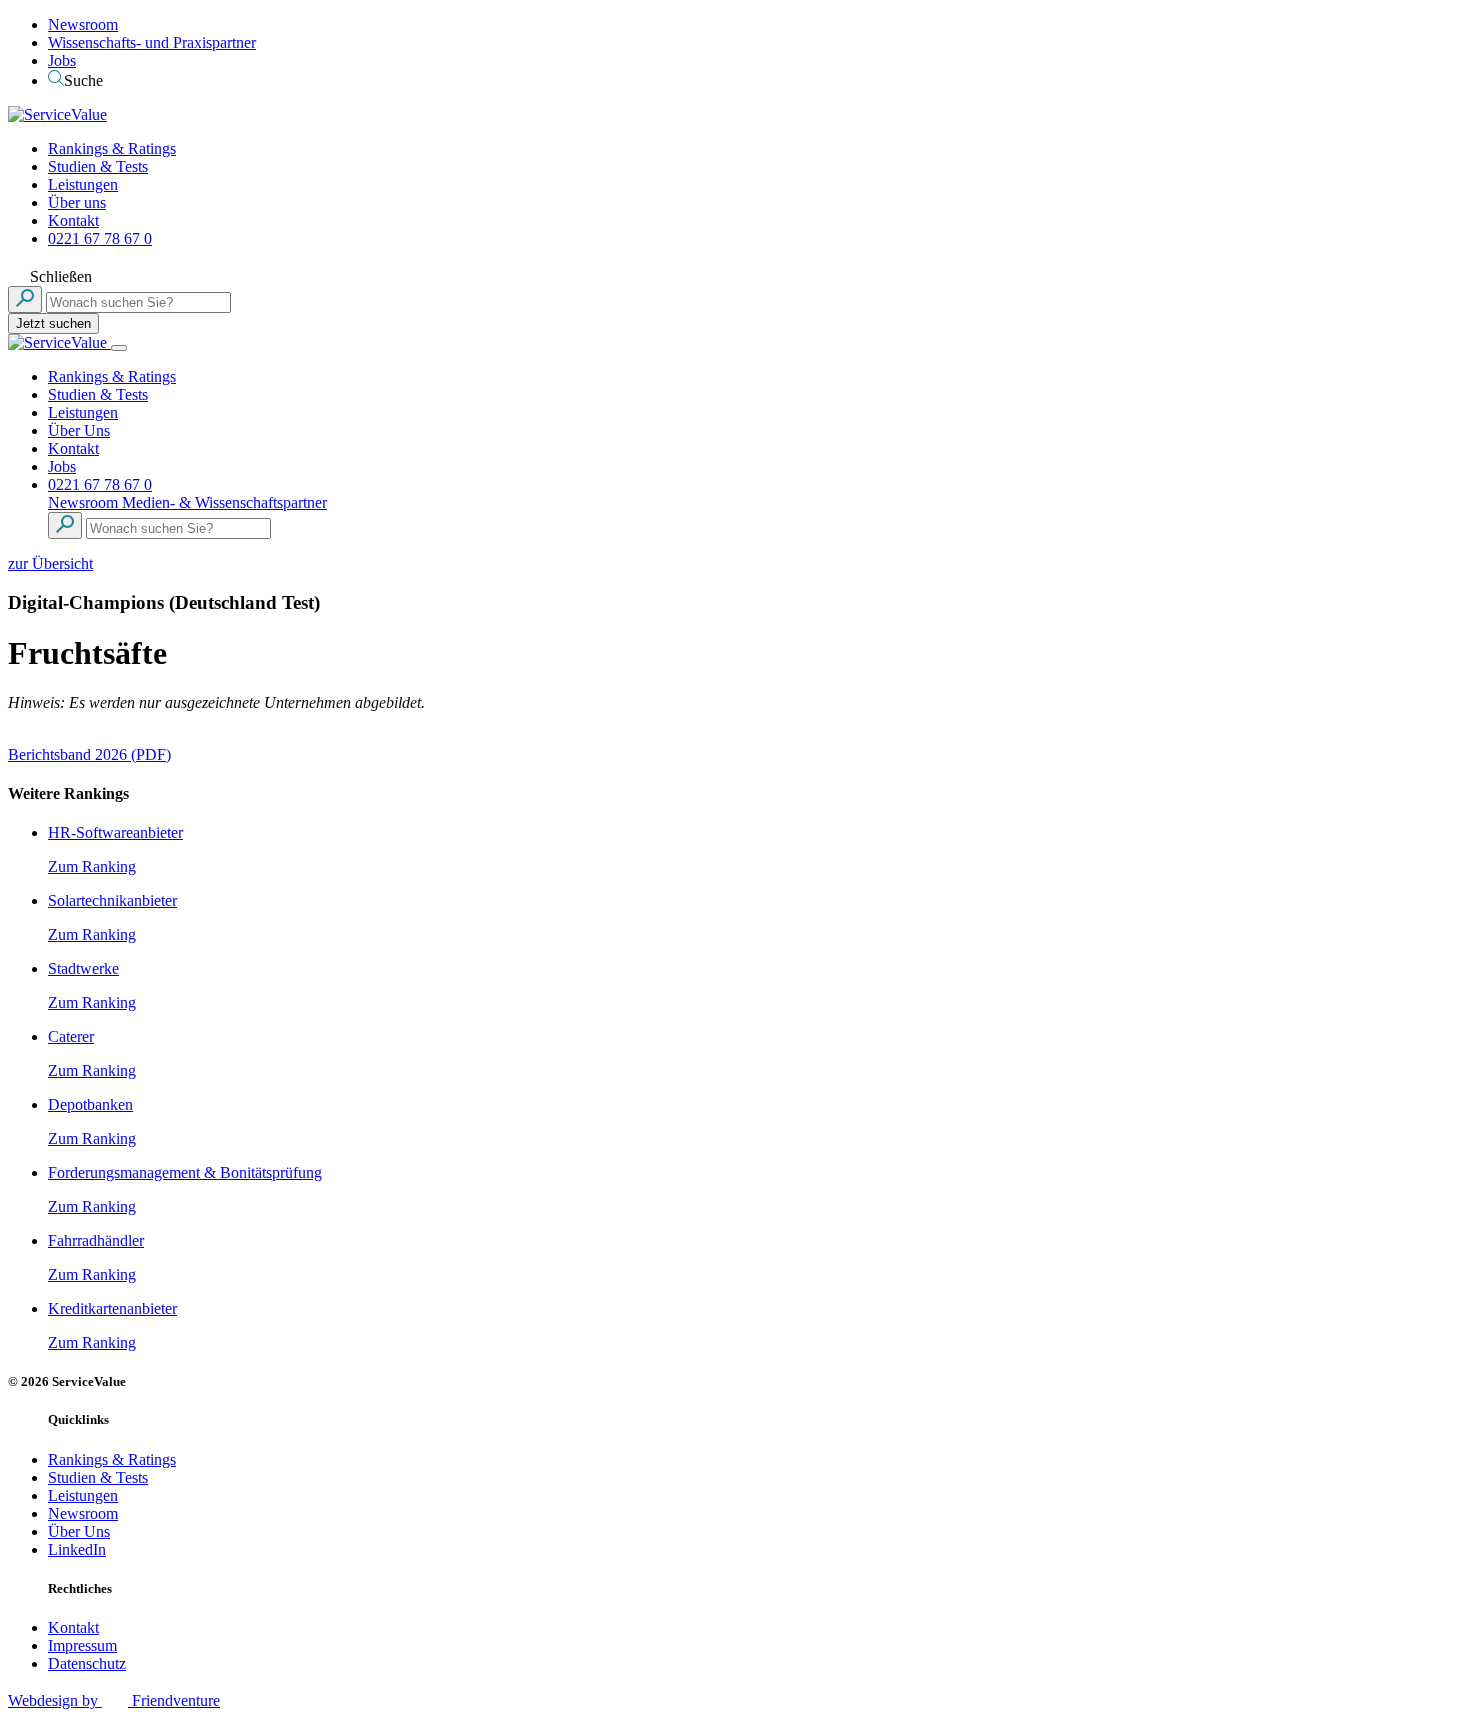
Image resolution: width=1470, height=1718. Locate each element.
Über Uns (79, 430)
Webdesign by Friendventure (114, 1700)
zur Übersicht (50, 563)
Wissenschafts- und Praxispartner (152, 42)
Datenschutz (87, 1663)
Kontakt (73, 220)
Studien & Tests (98, 166)
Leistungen (83, 184)
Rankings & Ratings (112, 148)
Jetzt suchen (53, 323)
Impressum (82, 1645)
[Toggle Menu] (119, 348)
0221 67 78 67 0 (100, 238)
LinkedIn (77, 1549)
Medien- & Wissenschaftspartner (224, 502)
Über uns (77, 202)
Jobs (62, 60)
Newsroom (83, 24)
